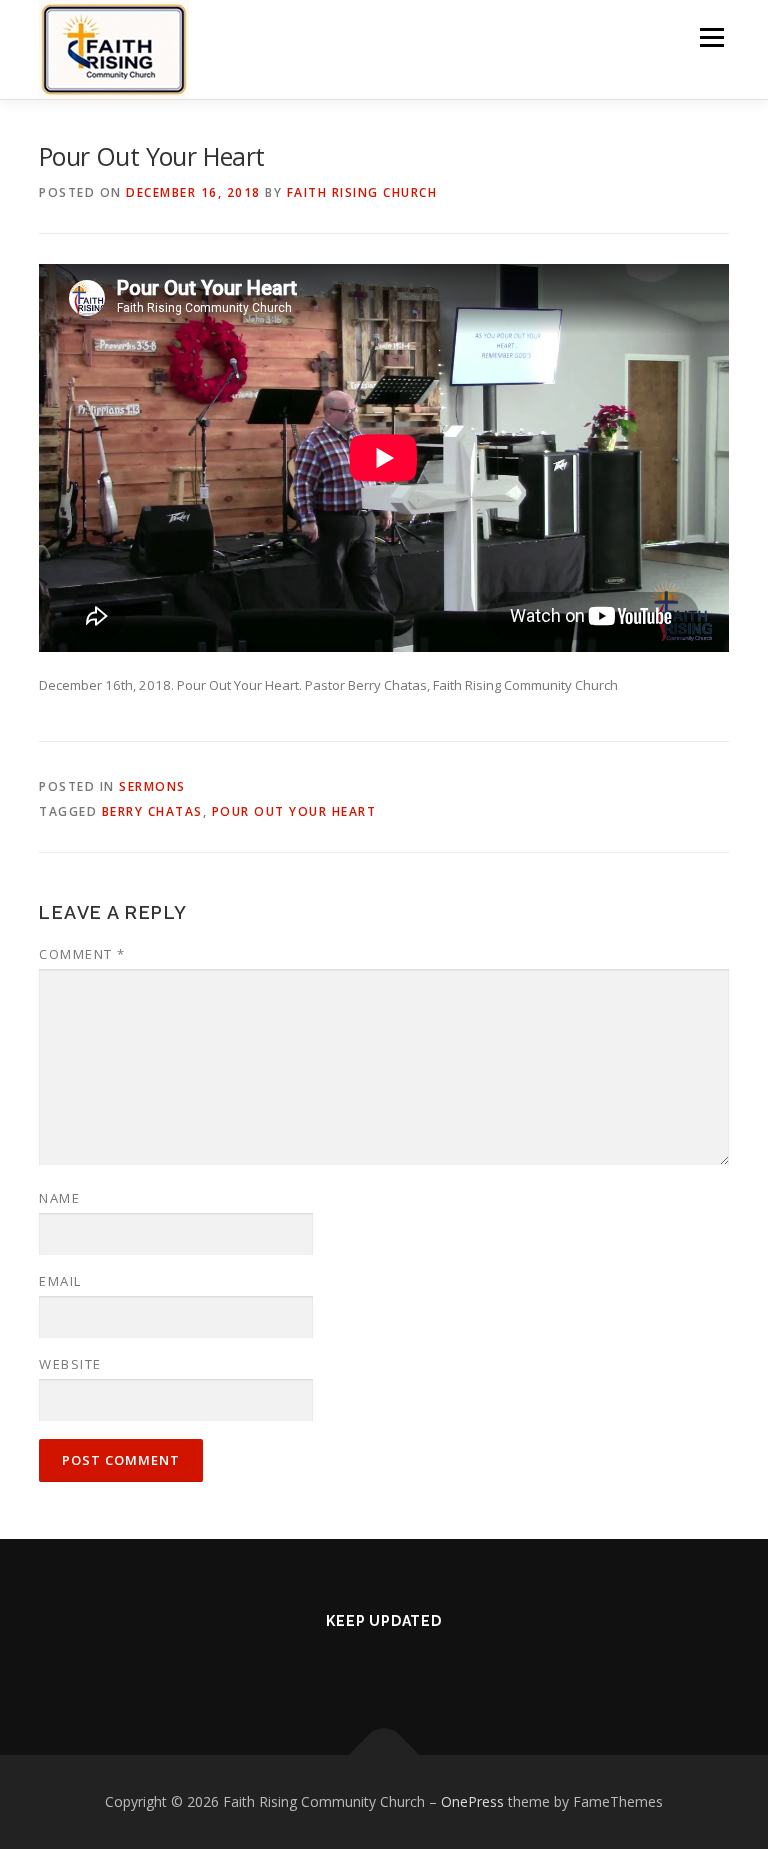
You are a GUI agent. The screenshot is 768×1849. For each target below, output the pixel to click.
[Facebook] (356, 1665)
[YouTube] (412, 1665)
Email (60, 1281)
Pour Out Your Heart (294, 811)
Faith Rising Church (362, 192)
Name (59, 1198)
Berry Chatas (152, 811)
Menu (711, 37)
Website (70, 1364)
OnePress (472, 1801)
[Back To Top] (384, 1754)
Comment (82, 954)
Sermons (152, 786)
